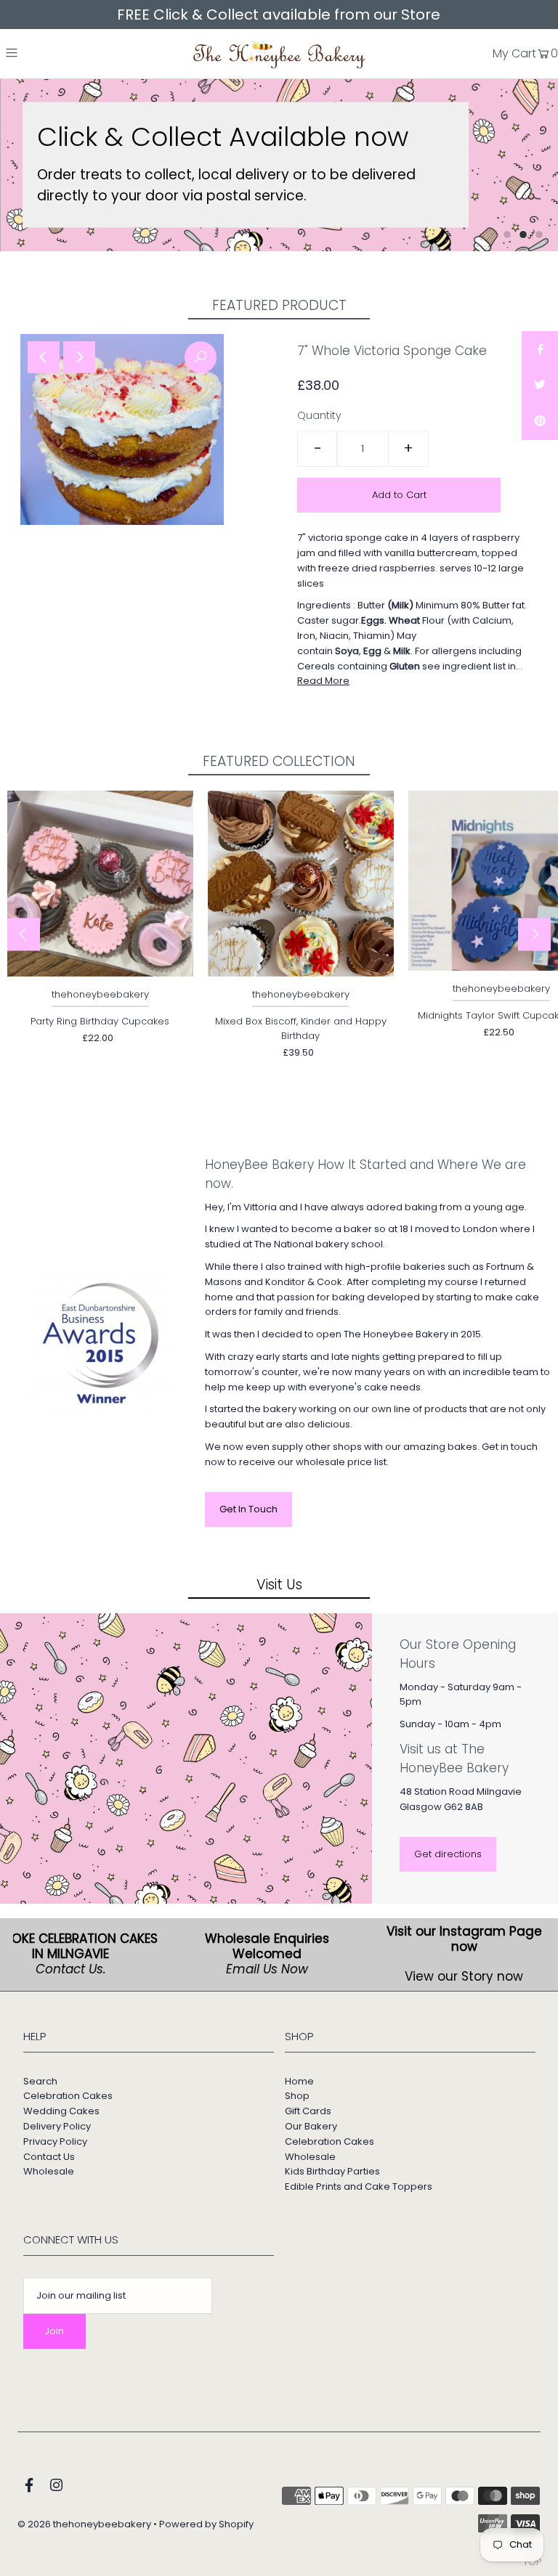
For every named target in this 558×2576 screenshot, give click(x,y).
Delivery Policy (57, 2126)
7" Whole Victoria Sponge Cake (392, 351)
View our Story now (461, 1976)
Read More (323, 681)
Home (299, 2081)
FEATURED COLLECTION (279, 761)
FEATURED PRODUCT (279, 305)
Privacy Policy (55, 2141)
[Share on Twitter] (540, 386)
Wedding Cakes (61, 2111)
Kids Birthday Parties (332, 2171)
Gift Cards (308, 2111)
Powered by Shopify (206, 2524)
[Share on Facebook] (540, 349)
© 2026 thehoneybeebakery (84, 2524)
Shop (297, 2096)
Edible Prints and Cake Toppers (359, 2186)
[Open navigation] (42, 52)
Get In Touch (248, 1509)
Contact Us (49, 2157)
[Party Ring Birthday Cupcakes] (100, 884)
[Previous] (44, 357)
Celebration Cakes (68, 2096)
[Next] (79, 357)
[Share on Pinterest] (540, 422)
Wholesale (49, 2171)
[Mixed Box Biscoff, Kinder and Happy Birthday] (301, 884)
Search (40, 2081)
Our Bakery (311, 2126)
